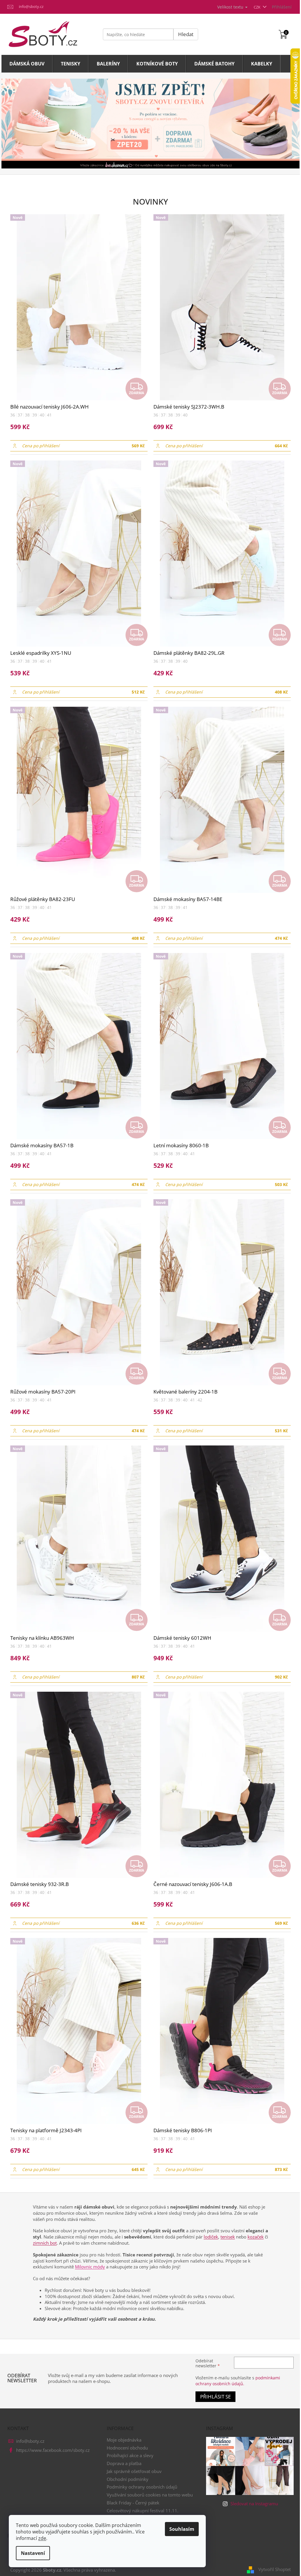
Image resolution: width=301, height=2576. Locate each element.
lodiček (211, 2237)
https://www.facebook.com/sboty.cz (53, 2450)
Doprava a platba (124, 2463)
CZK (257, 7)
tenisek (228, 2237)
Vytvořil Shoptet (275, 2569)
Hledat (186, 34)
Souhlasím (182, 2529)
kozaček (256, 2237)
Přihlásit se (215, 2397)
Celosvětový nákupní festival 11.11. (143, 2511)
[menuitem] (27, 64)
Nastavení (33, 2553)
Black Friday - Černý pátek (133, 2503)
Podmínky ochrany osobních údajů (142, 2487)
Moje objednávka (124, 2440)
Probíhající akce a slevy (130, 2455)
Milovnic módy (90, 2267)
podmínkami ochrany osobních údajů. (238, 2381)
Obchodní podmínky (128, 2479)
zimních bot (45, 2243)
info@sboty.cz (30, 2441)
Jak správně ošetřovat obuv (134, 2471)
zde (42, 2538)
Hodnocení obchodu (127, 2448)
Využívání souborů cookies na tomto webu (150, 2495)
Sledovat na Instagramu (254, 2504)
